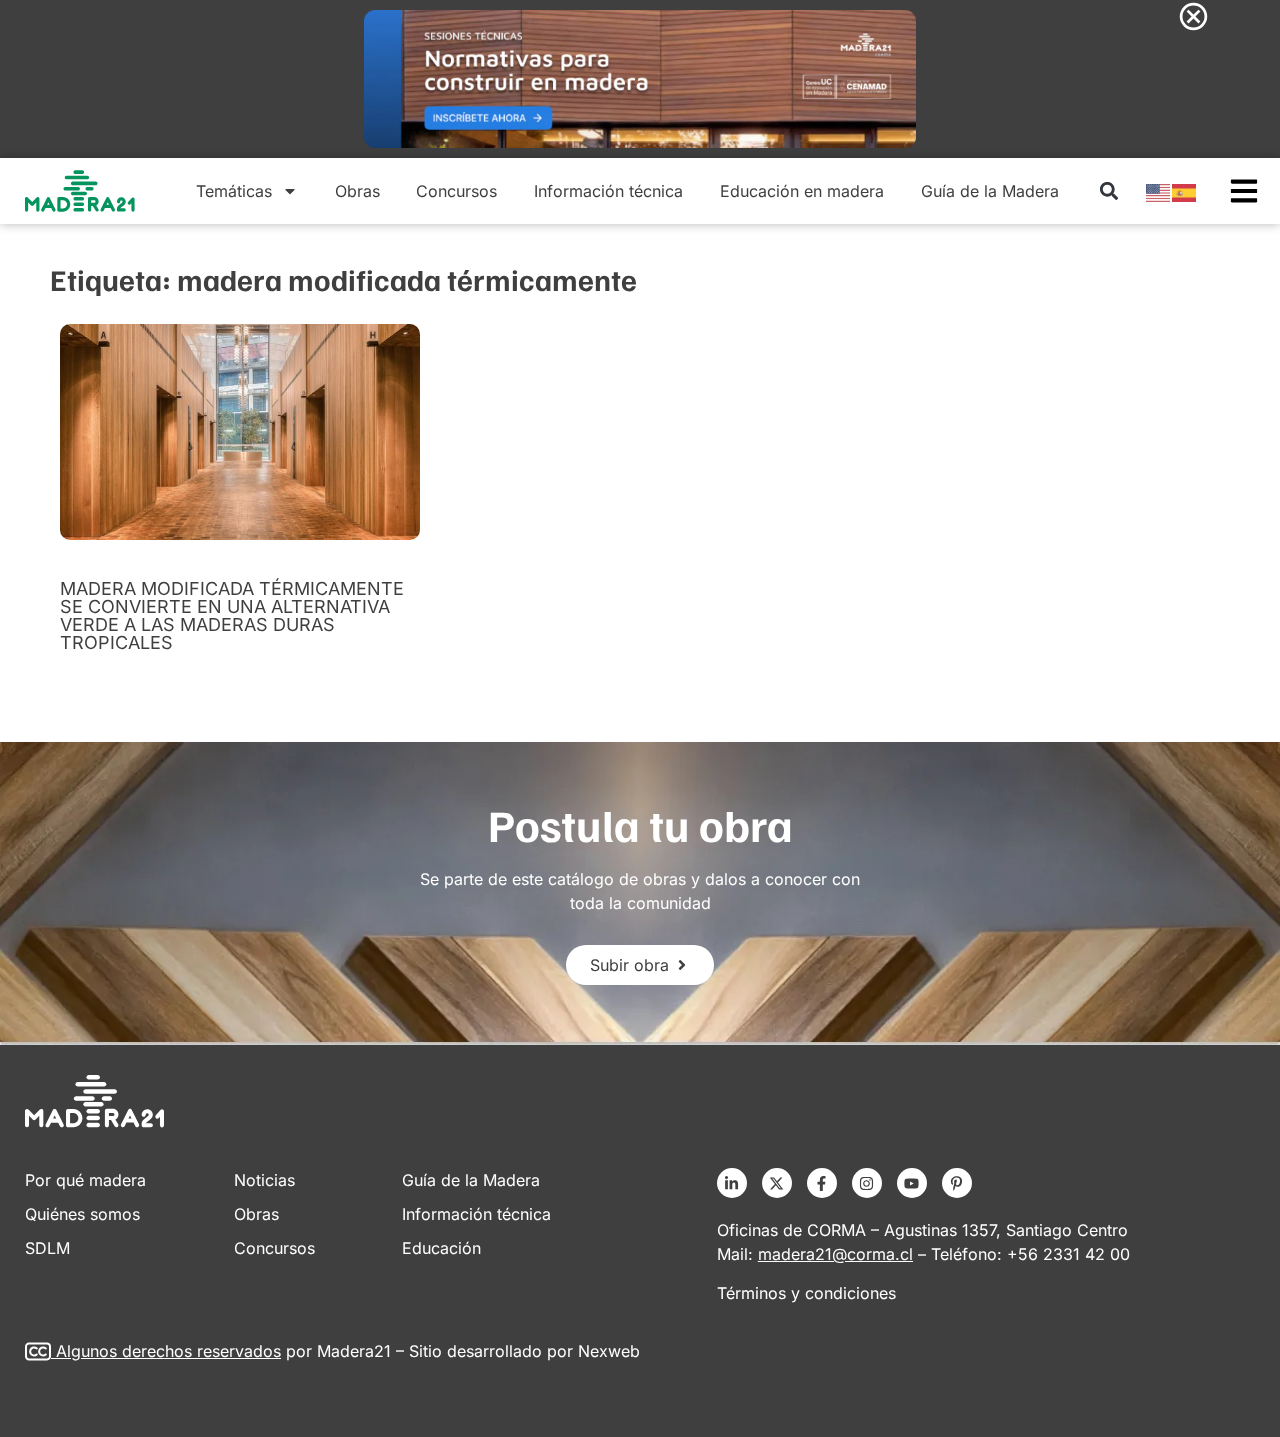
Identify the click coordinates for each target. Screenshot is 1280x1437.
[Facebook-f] (822, 1183)
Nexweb (609, 1351)
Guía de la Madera (990, 191)
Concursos (456, 191)
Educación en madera (802, 191)
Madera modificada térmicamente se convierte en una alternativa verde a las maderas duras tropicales (232, 615)
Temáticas (234, 191)
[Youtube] (912, 1183)
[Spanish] (1185, 191)
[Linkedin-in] (732, 1183)
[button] (1108, 191)
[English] (1159, 191)
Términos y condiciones (806, 1293)
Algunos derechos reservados (168, 1351)
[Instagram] (867, 1183)
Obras (357, 191)
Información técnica (608, 191)
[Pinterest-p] (957, 1183)
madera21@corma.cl (835, 1254)
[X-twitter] (777, 1183)
